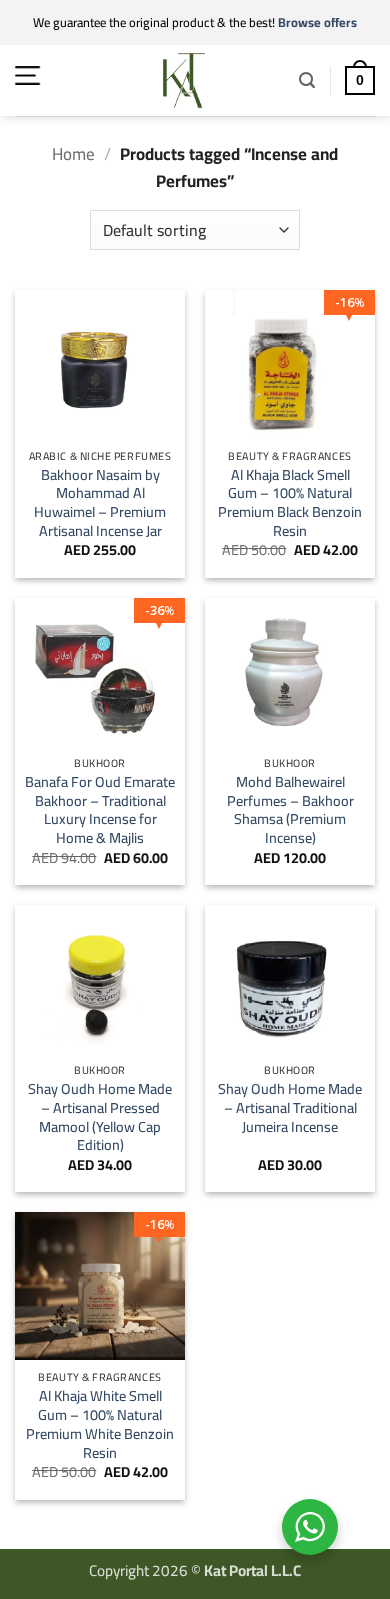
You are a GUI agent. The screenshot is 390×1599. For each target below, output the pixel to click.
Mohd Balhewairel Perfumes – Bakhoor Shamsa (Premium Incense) (290, 810)
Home (73, 154)
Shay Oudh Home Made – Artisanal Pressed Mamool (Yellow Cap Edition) (100, 1117)
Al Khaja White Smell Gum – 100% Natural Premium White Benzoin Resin (100, 1424)
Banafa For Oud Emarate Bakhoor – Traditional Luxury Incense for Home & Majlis (100, 810)
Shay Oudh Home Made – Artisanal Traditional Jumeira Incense (290, 1108)
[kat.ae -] (184, 80)
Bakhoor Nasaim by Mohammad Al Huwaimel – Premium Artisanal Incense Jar (100, 503)
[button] (27, 75)
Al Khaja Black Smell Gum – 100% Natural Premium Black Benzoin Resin (290, 503)
